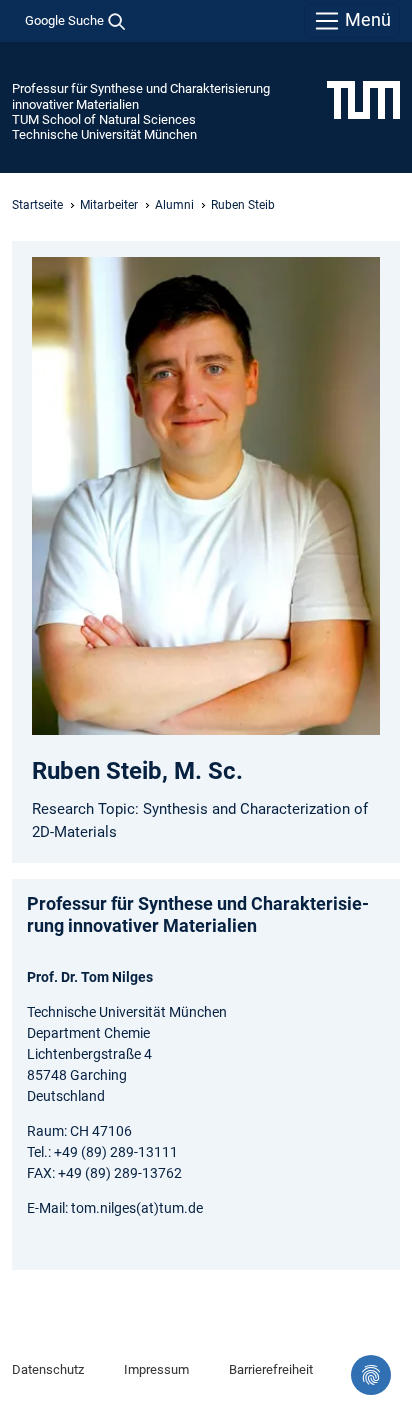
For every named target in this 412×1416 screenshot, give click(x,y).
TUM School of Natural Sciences (104, 119)
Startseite (37, 205)
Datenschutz (48, 1369)
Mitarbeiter (109, 205)
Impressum (156, 1369)
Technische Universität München (104, 134)
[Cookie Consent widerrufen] (371, 1375)
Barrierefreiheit (271, 1369)
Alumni (174, 205)
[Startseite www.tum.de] (363, 99)
